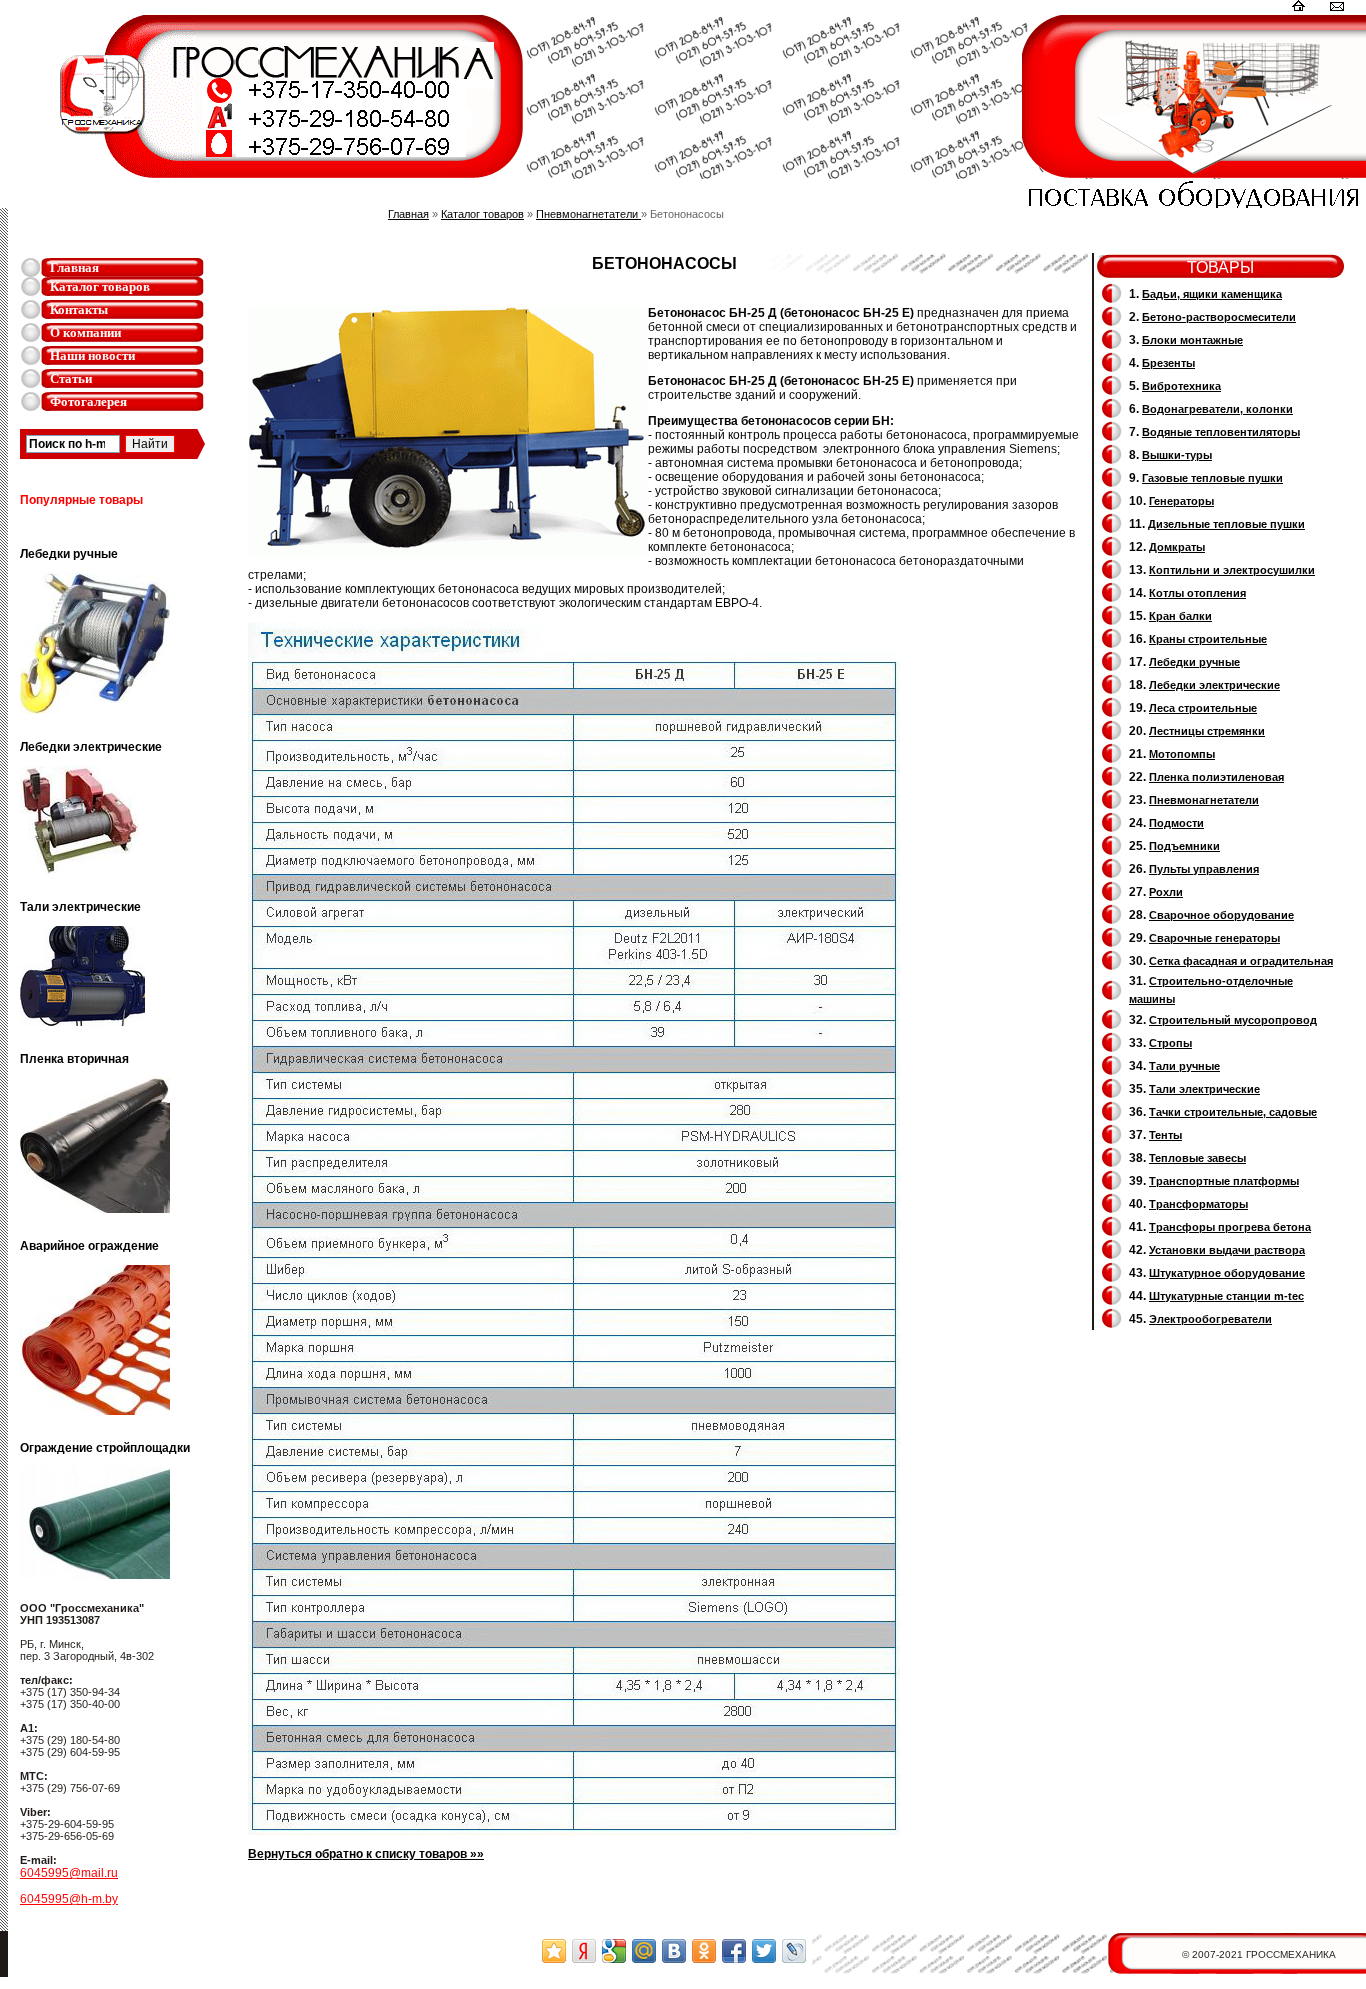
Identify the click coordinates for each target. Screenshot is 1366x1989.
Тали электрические (1204, 1089)
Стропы (1170, 1043)
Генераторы (1181, 501)
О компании (85, 332)
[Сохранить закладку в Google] (614, 1951)
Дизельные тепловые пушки (1226, 524)
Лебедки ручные (1194, 662)
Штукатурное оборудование (1227, 1273)
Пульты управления (1204, 869)
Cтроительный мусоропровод (1233, 1020)
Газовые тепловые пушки (1212, 478)
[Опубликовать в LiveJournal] (794, 1951)
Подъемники (1184, 846)
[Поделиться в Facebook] (734, 1951)
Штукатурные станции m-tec (1226, 1296)
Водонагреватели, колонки (1217, 409)
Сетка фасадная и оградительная (1241, 961)
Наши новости (92, 355)
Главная (74, 267)
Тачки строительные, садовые (1233, 1112)
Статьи (71, 378)
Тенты (1165, 1135)
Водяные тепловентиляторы (1221, 432)
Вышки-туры (1177, 455)
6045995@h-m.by (69, 1899)
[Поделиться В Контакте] (674, 1951)
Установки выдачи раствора (1227, 1250)
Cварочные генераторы (1214, 938)
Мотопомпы (1182, 754)
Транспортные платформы (1224, 1181)
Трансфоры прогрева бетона (1230, 1227)
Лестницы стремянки (1207, 731)
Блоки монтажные (1192, 340)
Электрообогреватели (1210, 1319)
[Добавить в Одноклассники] (704, 1951)
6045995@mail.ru (69, 1873)
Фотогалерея (88, 401)
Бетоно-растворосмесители (1219, 317)
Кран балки (1180, 616)
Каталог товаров (100, 286)
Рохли (1166, 892)
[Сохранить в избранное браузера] (554, 1951)
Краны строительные (1208, 639)
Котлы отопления (1197, 593)
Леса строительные (1203, 708)
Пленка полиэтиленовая (1216, 777)
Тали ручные (1184, 1066)
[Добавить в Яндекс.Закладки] (584, 1951)
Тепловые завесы (1197, 1158)
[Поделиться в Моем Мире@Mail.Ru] (644, 1951)
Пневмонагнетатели (588, 214)
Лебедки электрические (1214, 685)
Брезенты (1168, 363)
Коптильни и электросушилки (1232, 570)
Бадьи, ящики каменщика (1212, 294)
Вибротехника (1181, 386)
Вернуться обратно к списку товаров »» (366, 1854)
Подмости (1176, 823)
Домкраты (1177, 547)
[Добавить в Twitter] (764, 1951)
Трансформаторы (1198, 1204)
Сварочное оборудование (1221, 915)
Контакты (79, 309)
